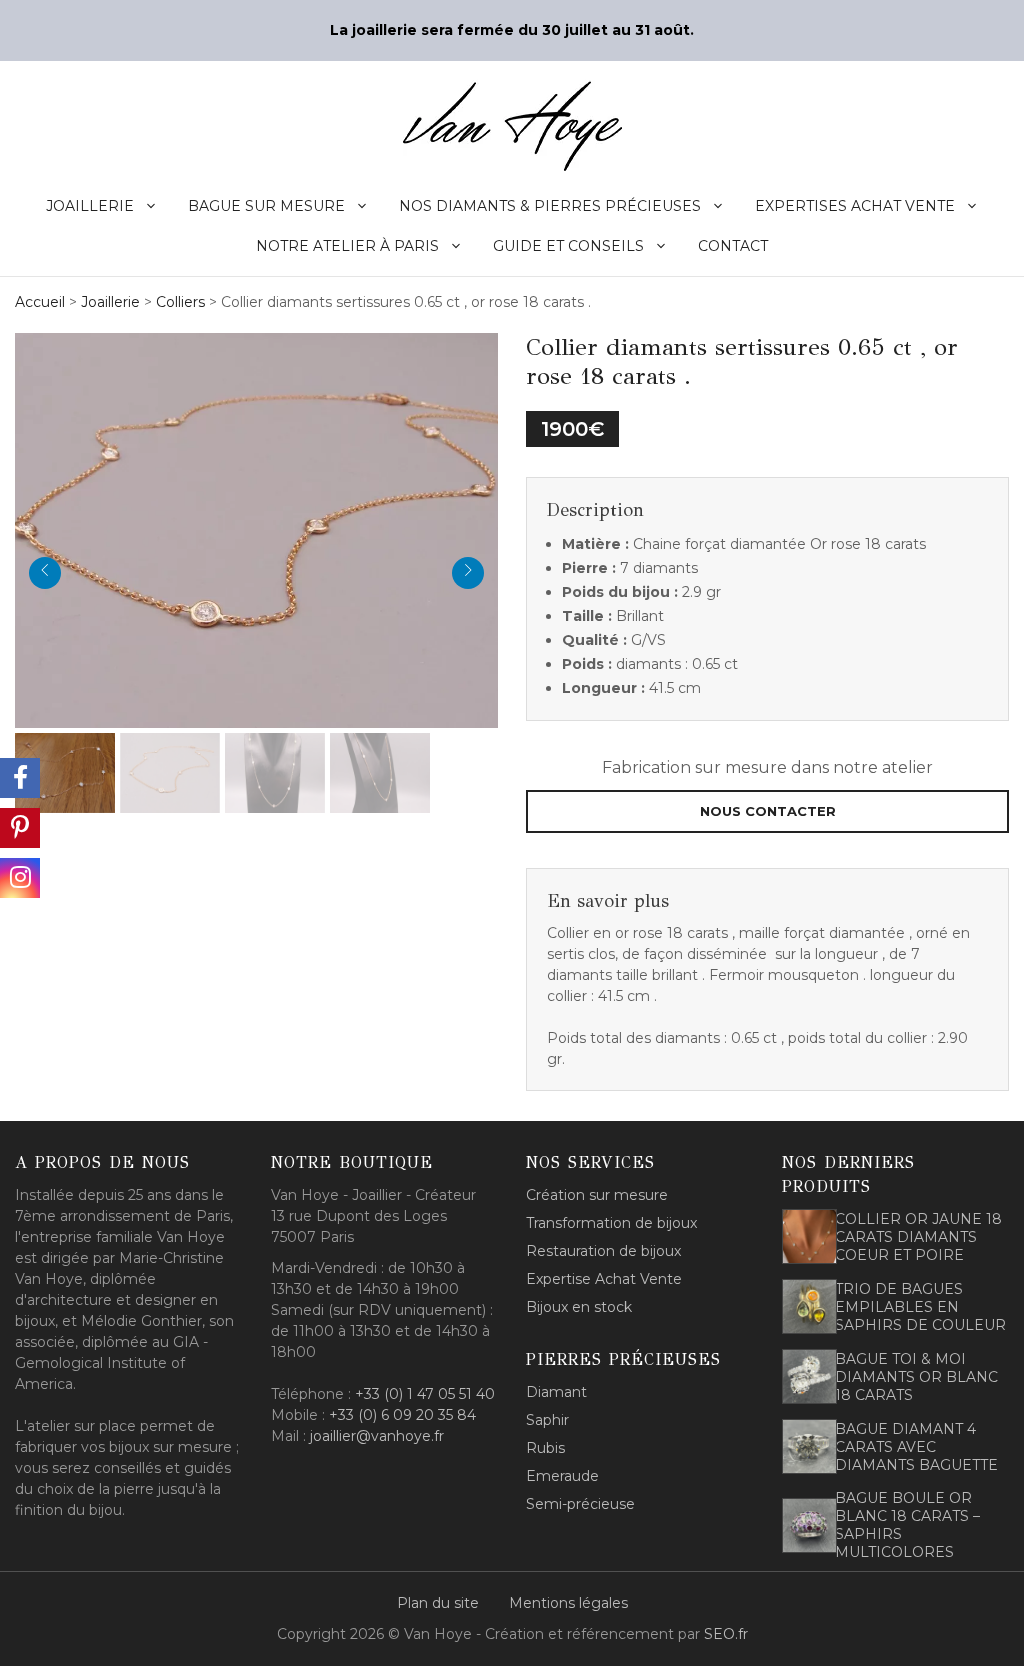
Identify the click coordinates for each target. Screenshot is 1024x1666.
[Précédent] (45, 573)
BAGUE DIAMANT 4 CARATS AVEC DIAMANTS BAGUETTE (916, 1447)
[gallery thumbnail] (65, 773)
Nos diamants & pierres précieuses (550, 206)
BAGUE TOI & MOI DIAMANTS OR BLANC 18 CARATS (916, 1377)
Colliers (180, 302)
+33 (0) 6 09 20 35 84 (402, 1415)
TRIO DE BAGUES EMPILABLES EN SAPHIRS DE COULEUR (920, 1307)
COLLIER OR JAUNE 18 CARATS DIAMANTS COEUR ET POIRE (918, 1237)
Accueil (40, 302)
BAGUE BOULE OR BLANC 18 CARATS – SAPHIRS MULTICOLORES (907, 1525)
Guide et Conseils (568, 246)
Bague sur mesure (266, 206)
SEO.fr (726, 1634)
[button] (256, 528)
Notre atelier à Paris (347, 246)
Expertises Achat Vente (855, 206)
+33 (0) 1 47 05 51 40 (425, 1394)
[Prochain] (468, 573)
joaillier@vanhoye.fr (377, 1436)
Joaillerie (90, 206)
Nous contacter (768, 811)
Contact (733, 246)
